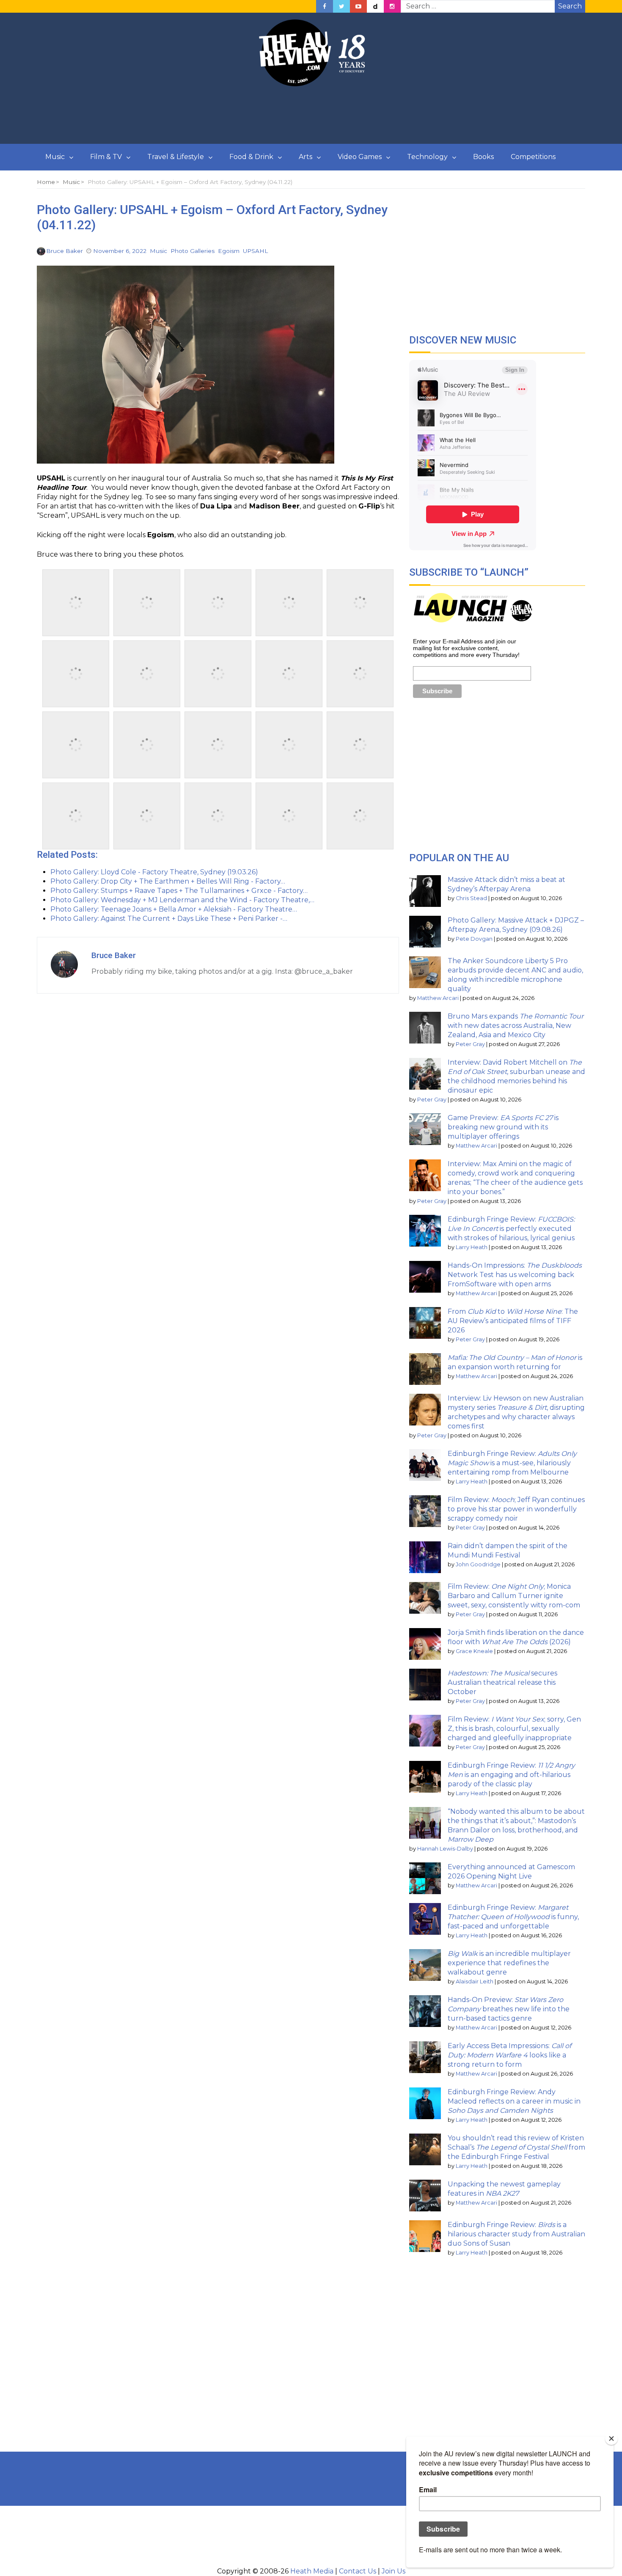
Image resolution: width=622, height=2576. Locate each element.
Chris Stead (471, 898)
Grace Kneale (474, 1651)
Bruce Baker (65, 251)
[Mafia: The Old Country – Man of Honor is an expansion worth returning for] (425, 1369)
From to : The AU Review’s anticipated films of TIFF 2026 (513, 1321)
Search (570, 6)
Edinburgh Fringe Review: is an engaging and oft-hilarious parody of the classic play (511, 1775)
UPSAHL (255, 251)
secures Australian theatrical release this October (502, 1682)
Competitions (533, 157)
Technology (427, 157)
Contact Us (358, 2571)
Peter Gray (470, 1044)
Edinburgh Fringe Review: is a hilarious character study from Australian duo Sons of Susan (516, 2234)
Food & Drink (251, 157)
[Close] (611, 2439)
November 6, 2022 (120, 251)
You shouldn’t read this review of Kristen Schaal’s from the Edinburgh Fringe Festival (516, 2147)
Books (483, 157)
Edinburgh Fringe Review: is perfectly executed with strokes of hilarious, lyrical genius (511, 1229)
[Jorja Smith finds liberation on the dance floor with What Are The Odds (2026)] (425, 1644)
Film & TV (106, 157)
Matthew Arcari (438, 998)
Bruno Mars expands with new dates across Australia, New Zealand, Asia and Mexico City (516, 1026)
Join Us (394, 2571)
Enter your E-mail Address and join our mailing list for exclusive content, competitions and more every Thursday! (466, 648)
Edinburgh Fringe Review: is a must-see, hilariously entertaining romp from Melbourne (512, 1463)
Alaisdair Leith (475, 1981)
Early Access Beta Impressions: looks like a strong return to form (509, 2055)
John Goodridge (478, 1564)
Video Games (360, 157)
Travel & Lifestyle (176, 157)
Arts (305, 157)
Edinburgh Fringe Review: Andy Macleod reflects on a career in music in (514, 2101)
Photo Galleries (193, 251)
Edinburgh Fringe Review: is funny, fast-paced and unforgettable (513, 1917)
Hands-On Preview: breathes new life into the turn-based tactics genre (509, 2009)
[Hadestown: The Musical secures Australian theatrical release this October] (425, 1685)
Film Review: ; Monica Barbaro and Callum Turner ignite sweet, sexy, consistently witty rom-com (514, 1596)
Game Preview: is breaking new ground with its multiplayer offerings (503, 1127)
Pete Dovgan (474, 939)
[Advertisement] (311, 115)
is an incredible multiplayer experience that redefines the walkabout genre (509, 1963)
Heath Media (312, 2571)
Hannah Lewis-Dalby (445, 1849)
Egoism (229, 251)
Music (55, 157)
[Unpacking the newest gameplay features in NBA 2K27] (425, 2196)
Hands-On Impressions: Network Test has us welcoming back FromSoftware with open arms (515, 1275)
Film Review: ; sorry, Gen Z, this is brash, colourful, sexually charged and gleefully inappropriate (514, 1729)
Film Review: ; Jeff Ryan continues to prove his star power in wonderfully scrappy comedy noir (516, 1509)
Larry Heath (472, 1247)
